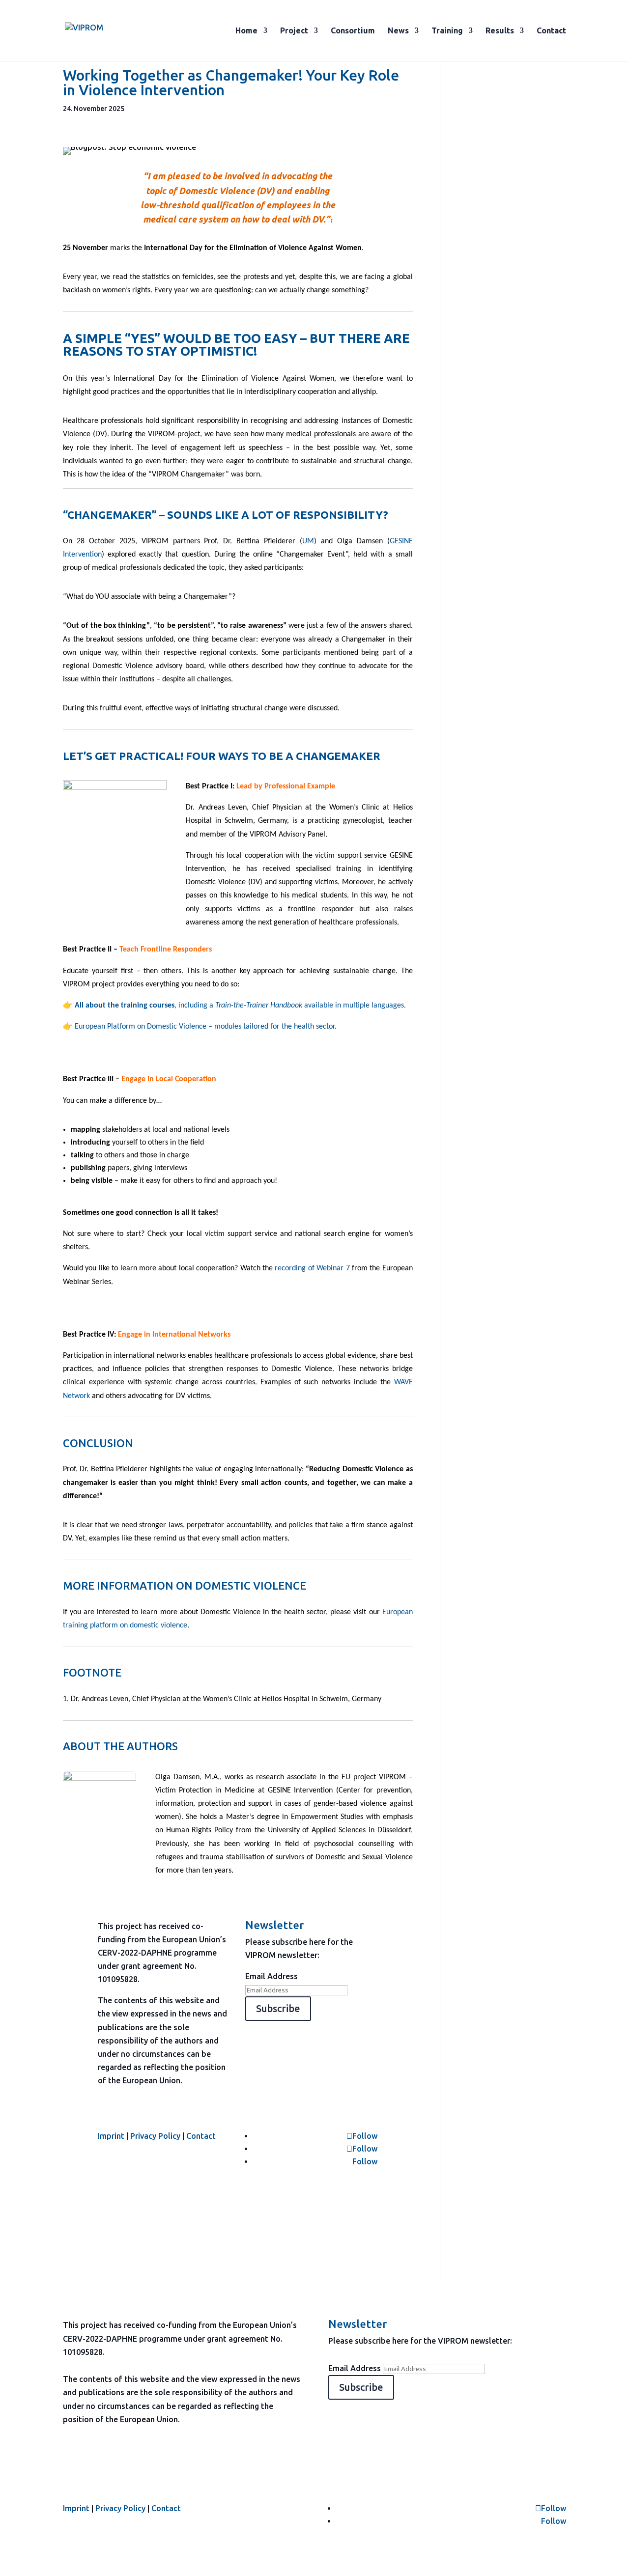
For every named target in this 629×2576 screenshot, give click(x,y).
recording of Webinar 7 (312, 1268)
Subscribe (278, 2008)
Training (447, 31)
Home (246, 31)
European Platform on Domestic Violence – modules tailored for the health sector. (206, 1027)
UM (308, 541)
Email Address (272, 1976)
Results (500, 31)
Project (294, 31)
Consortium (353, 31)
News (398, 31)
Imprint (111, 2136)
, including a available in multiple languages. (240, 1006)
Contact (551, 31)
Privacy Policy (155, 2136)
